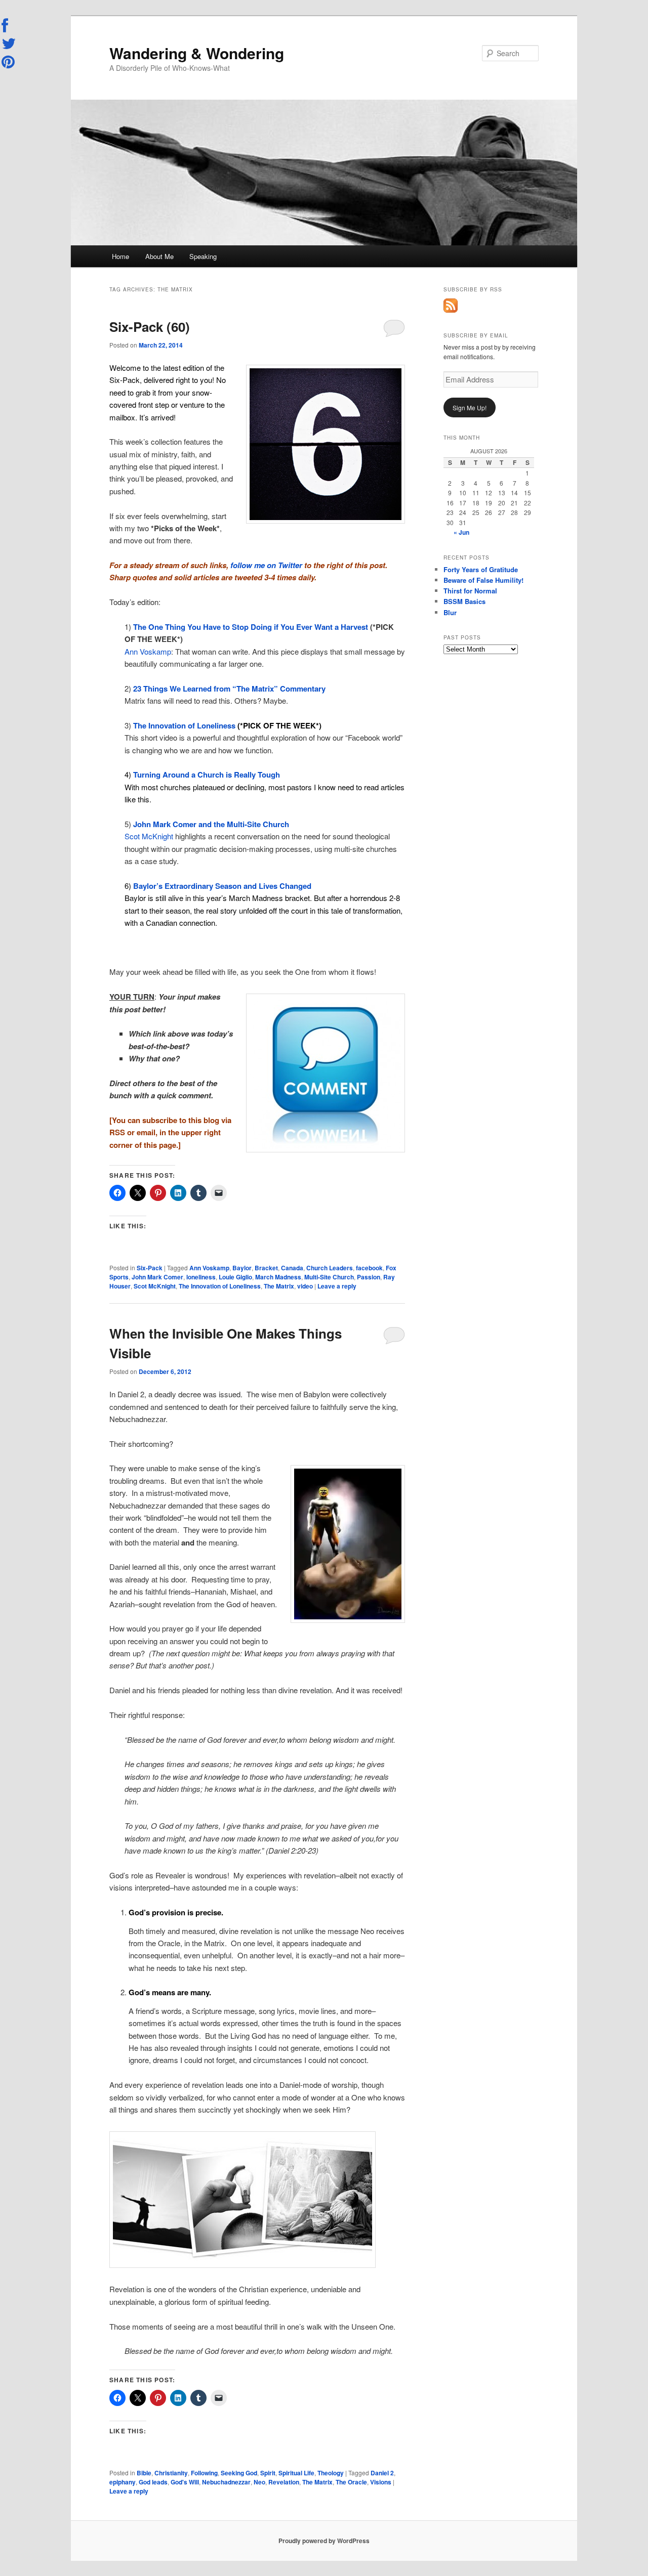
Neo (259, 2482)
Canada (292, 1268)
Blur (450, 612)
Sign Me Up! (470, 407)
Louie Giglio (235, 1277)
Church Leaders (330, 1268)
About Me (159, 256)
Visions (381, 2482)
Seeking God (239, 2473)
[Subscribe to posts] (451, 310)
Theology (331, 2473)
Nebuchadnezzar (226, 2482)
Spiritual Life (296, 2473)
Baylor (242, 1268)
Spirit (268, 2473)
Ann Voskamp (148, 651)
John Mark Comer (157, 1277)
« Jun (461, 532)
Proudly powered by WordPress (324, 2541)
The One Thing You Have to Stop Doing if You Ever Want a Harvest (250, 627)
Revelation (284, 2482)
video (305, 1286)
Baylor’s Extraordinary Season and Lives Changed (222, 886)
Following (204, 2473)
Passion (369, 1277)
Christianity (171, 2473)
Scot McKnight (149, 836)
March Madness (278, 1277)
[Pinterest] (9, 62)
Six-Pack (150, 1268)
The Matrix (279, 1286)
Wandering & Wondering (197, 53)
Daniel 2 (382, 2473)
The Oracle (351, 2482)
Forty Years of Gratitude (481, 569)
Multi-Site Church (329, 1277)
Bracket (266, 1268)
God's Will (185, 2482)
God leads (153, 2482)
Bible (144, 2473)
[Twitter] (9, 44)
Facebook (9, 26)
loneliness (201, 1277)
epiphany (123, 2482)
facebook (369, 1268)
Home (120, 256)
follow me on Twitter (267, 565)
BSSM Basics (464, 601)
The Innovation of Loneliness (220, 1286)
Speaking (203, 256)
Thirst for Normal (470, 591)
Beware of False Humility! (483, 580)
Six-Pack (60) (150, 327)
